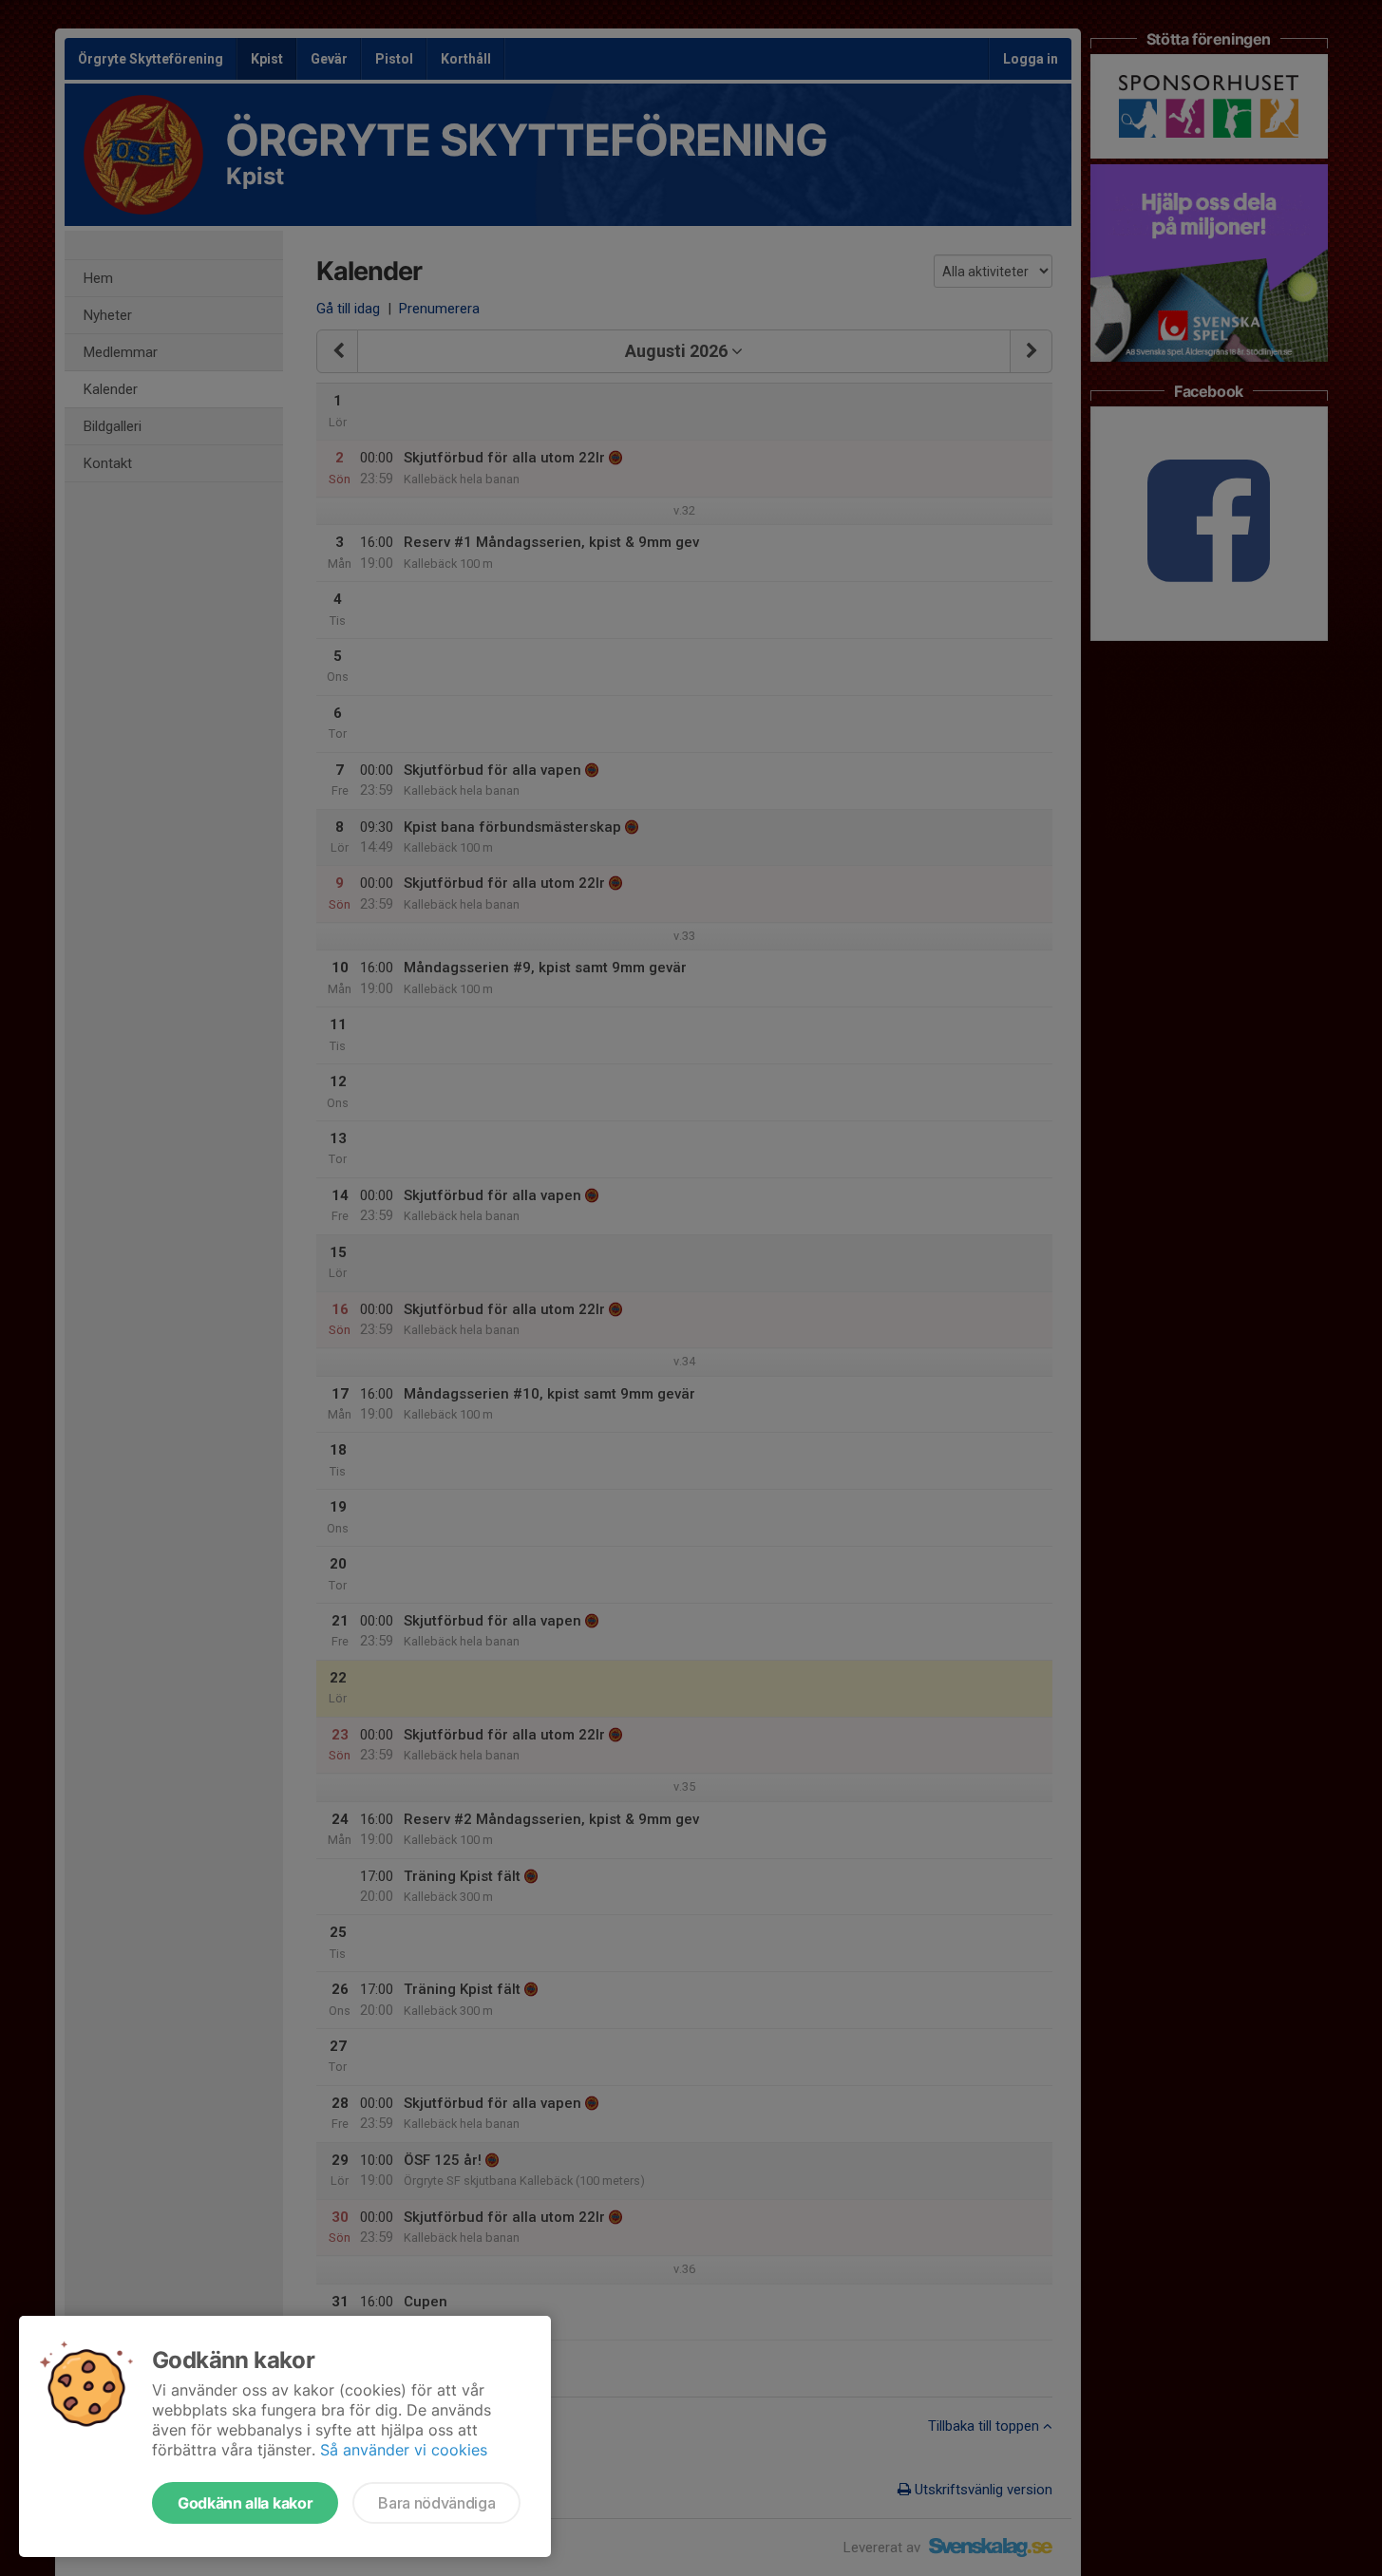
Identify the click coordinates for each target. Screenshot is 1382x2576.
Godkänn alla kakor (245, 2503)
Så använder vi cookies (404, 2450)
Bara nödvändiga (436, 2503)
